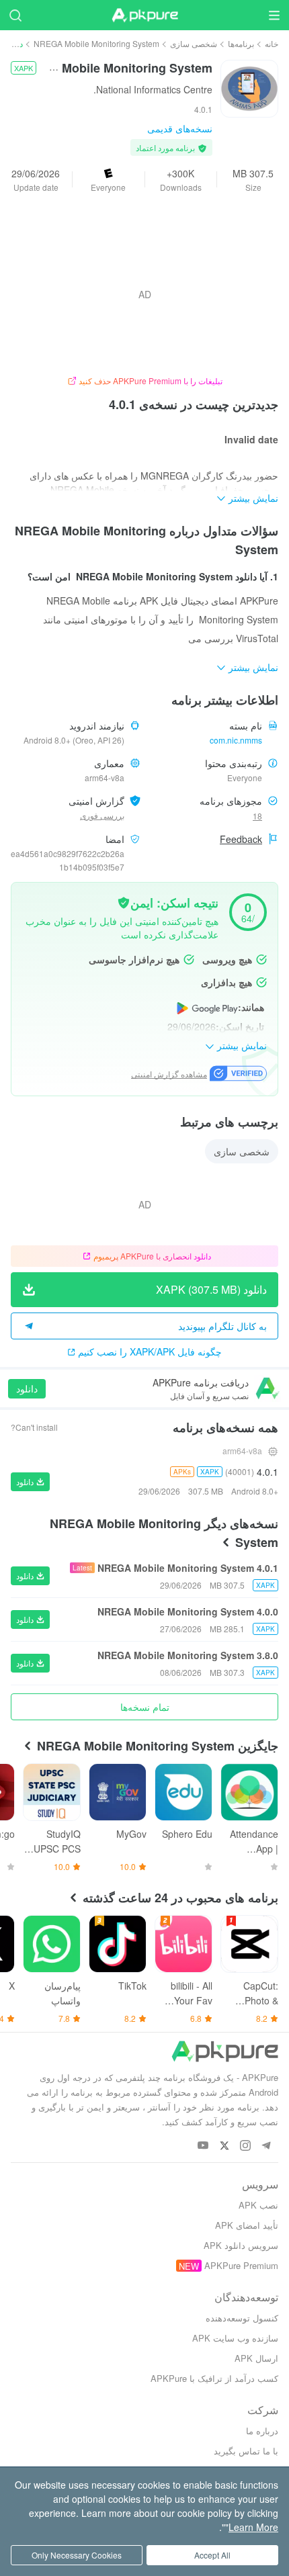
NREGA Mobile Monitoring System (96, 43)
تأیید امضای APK (247, 2225)
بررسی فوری (102, 815)
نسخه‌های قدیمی (180, 128)
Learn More (253, 2527)
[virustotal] (124, 901)
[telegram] (266, 2146)
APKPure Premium (241, 2265)
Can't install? (34, 1427)
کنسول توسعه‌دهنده (242, 2318)
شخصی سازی (194, 43)
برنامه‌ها (241, 43)
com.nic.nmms (236, 740)
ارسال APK (256, 2358)
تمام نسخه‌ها (145, 1707)
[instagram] (245, 2146)
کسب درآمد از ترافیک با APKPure (214, 2378)
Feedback (241, 839)
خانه (272, 43)
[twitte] (224, 2146)
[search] (15, 15)
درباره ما (262, 2431)
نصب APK (258, 2205)
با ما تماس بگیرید (246, 2451)
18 (257, 816)
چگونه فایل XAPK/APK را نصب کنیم (150, 1351)
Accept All (212, 2555)
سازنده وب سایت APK (235, 2338)
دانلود (27, 1388)
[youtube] (203, 2146)
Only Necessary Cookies (77, 2555)
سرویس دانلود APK (241, 2245)
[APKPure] (144, 15)
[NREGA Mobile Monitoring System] (249, 87)
